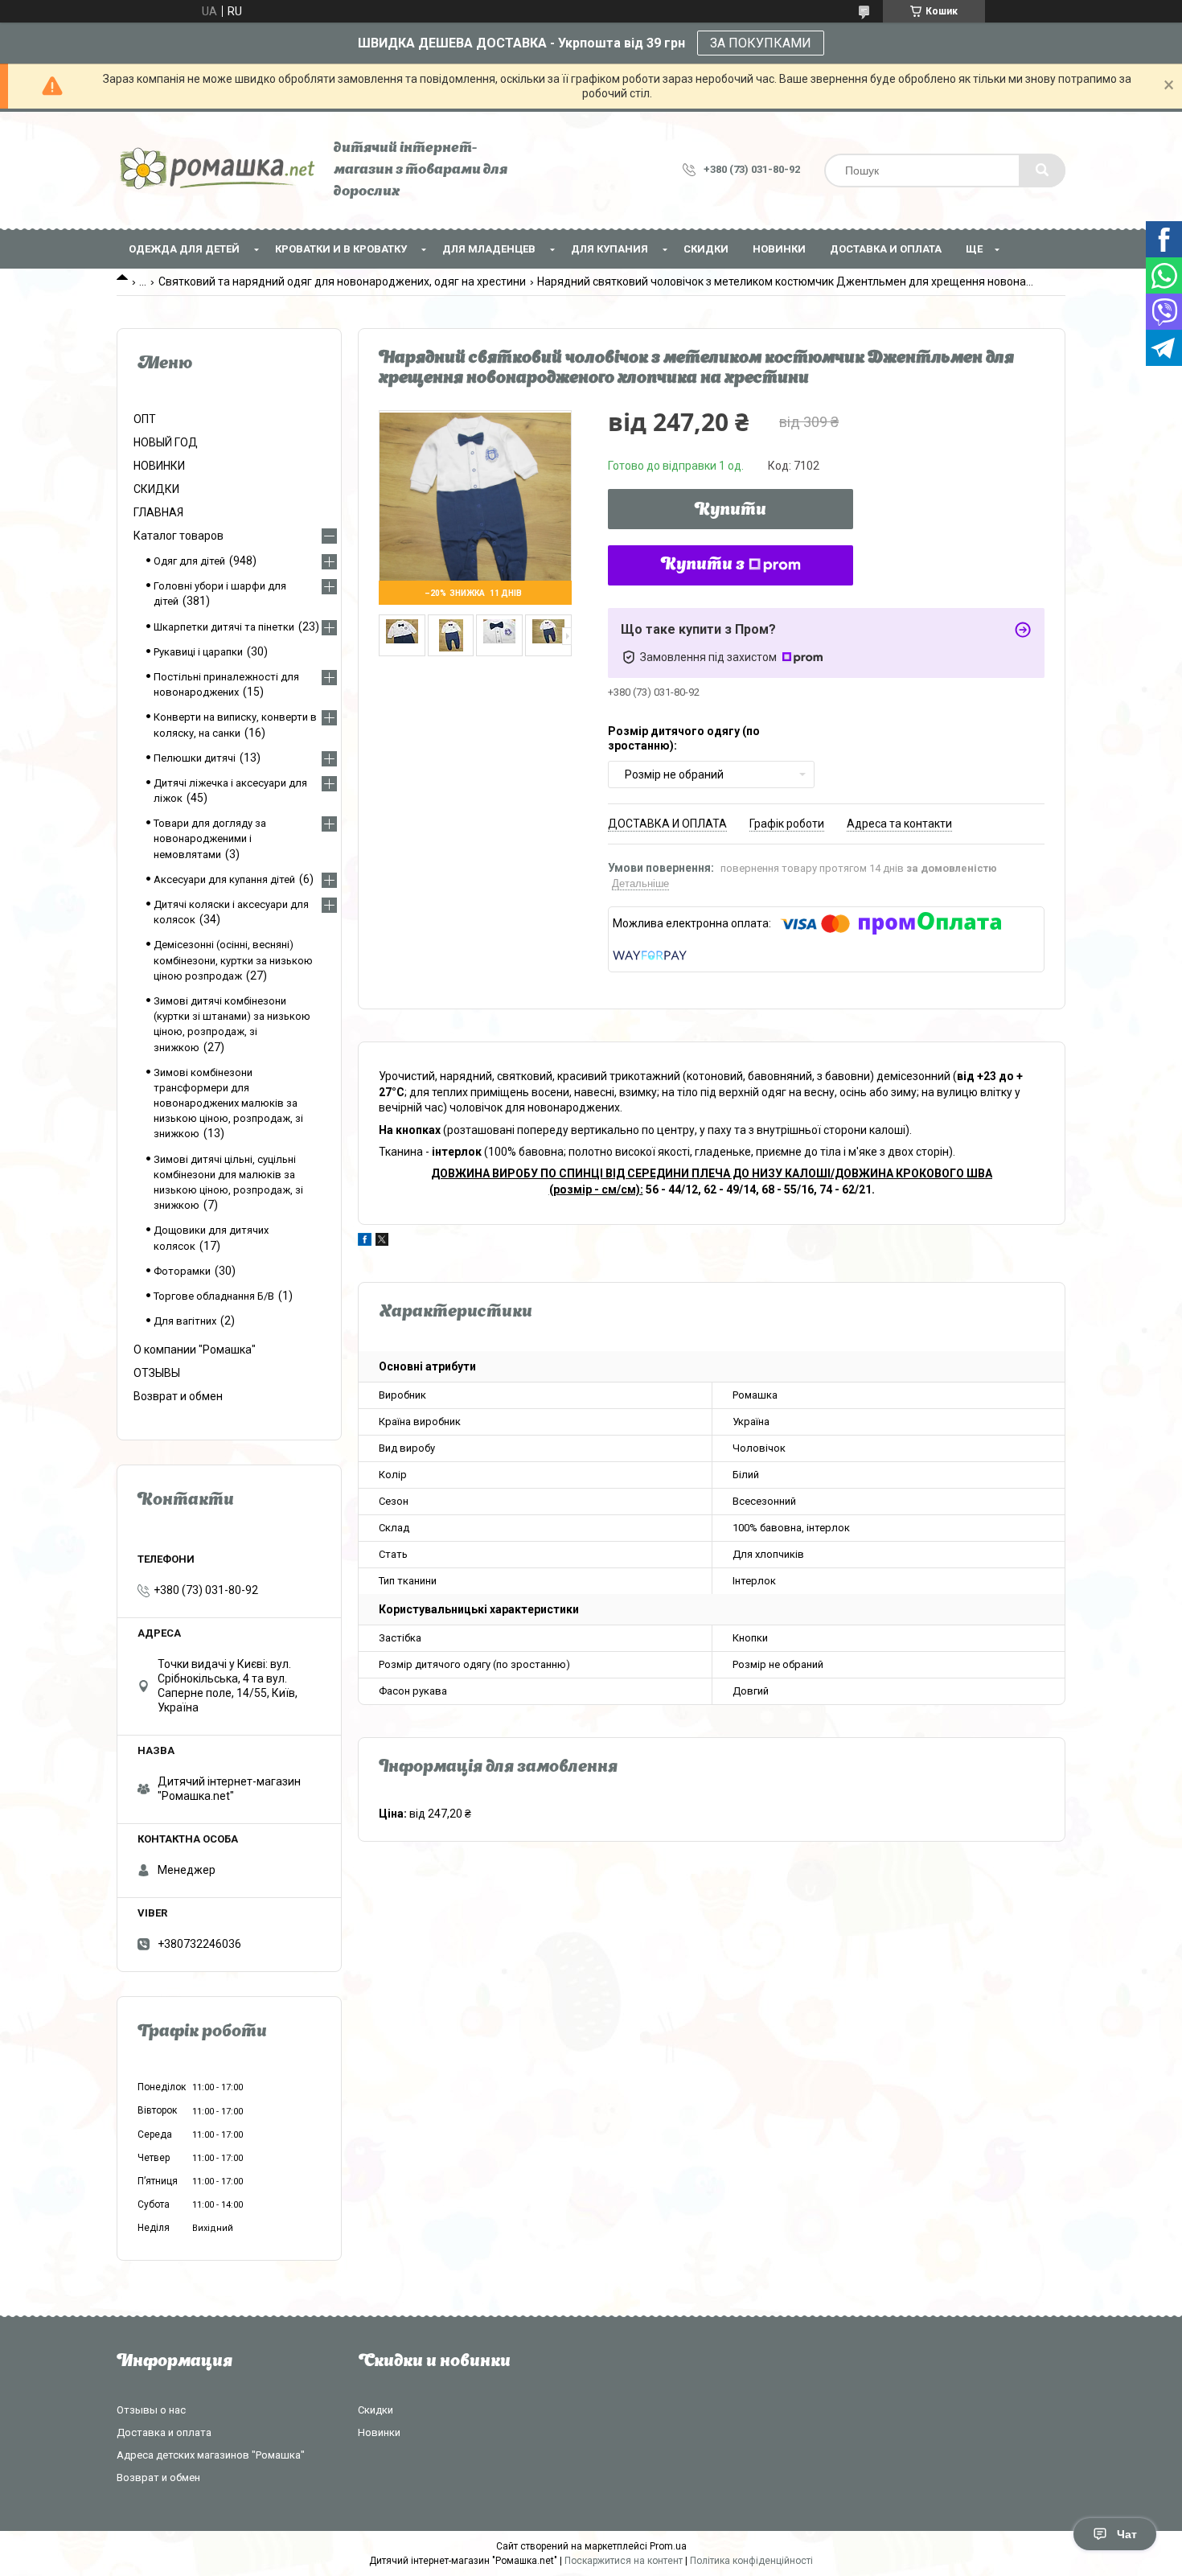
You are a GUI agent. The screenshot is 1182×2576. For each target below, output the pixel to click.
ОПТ (145, 419)
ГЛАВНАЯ (158, 512)
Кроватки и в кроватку (341, 249)
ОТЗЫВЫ (157, 1373)
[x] (382, 1242)
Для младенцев (489, 249)
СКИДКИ (706, 249)
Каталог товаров (179, 536)
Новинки (379, 2432)
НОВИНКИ (779, 249)
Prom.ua (668, 2546)
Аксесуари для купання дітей (224, 879)
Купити (731, 511)
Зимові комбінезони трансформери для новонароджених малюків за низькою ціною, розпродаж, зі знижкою (228, 1103)
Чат (1127, 2534)
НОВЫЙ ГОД (166, 442)
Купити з (703, 565)
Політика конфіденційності (751, 2561)
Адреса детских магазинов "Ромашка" (211, 2455)
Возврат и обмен (178, 1396)
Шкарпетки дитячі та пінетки (224, 627)
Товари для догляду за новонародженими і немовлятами (210, 838)
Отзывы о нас (151, 2410)
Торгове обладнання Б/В (214, 1296)
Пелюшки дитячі (195, 758)
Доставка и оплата (886, 249)
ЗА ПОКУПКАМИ (761, 43)
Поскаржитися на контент (624, 2561)
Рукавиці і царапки (198, 652)
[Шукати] (1042, 171)
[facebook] (365, 1242)
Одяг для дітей (189, 561)
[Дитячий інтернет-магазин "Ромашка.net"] (217, 170)
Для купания (609, 249)
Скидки (376, 2410)
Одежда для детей (184, 249)
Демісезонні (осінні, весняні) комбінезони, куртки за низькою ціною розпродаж (233, 960)
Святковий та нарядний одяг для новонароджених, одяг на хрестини (342, 281)
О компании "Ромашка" (195, 1350)
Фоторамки (182, 1271)
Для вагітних (185, 1321)
